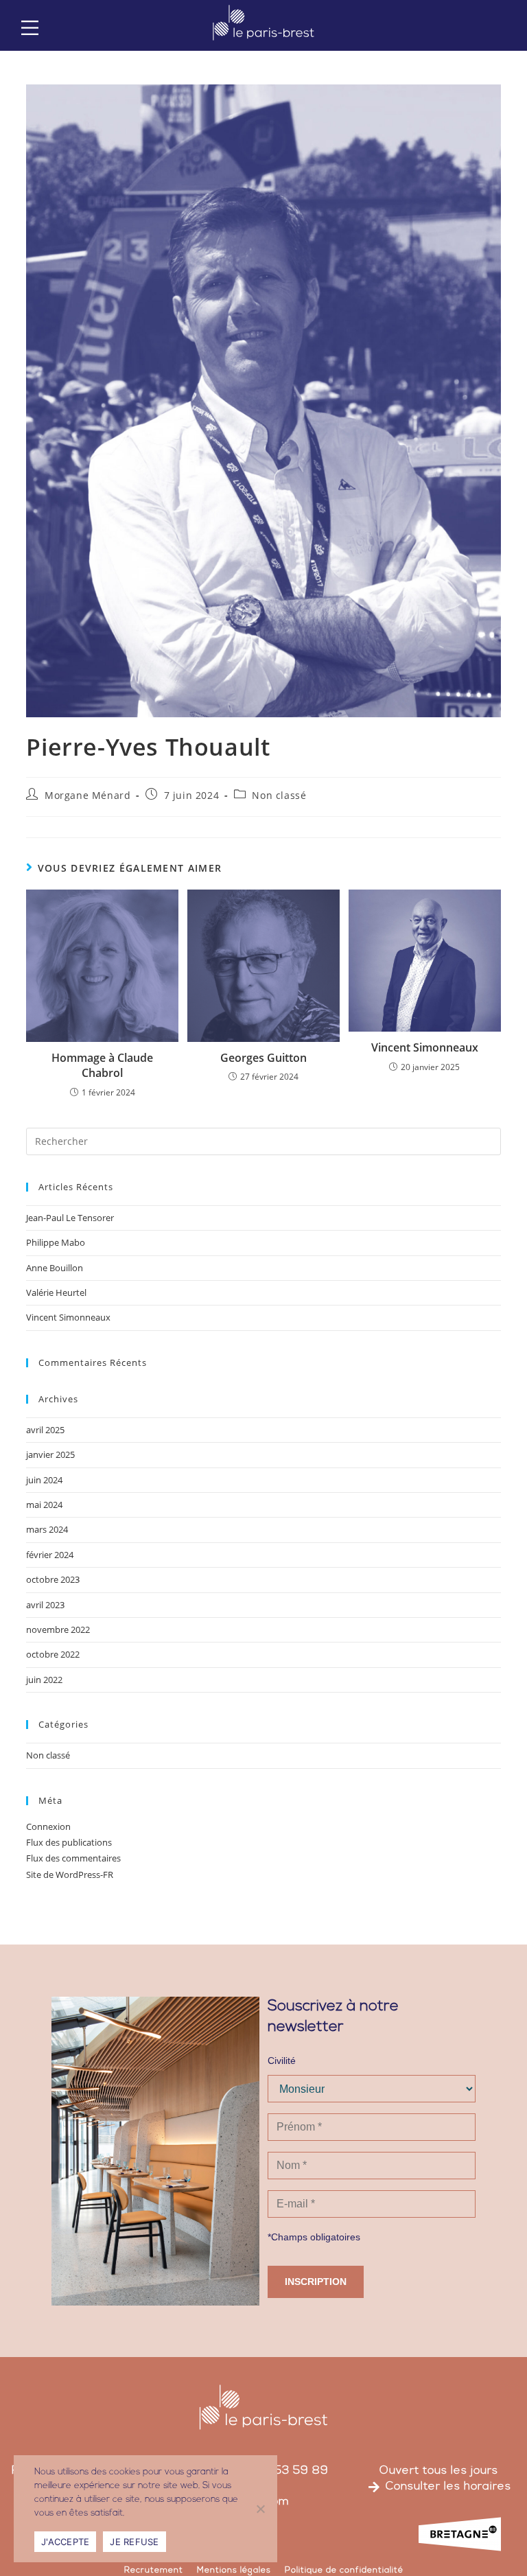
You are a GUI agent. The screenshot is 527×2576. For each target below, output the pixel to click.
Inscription (316, 2282)
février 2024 (50, 1555)
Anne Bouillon (55, 1268)
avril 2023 (45, 1605)
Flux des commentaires (73, 1858)
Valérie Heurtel (56, 1292)
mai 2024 (44, 1505)
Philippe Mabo (56, 1242)
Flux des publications (69, 1842)
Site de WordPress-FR (70, 1875)
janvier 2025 (50, 1454)
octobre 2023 (53, 1579)
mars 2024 (47, 1529)
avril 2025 (45, 1430)
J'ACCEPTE (65, 2542)
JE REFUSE (134, 2542)
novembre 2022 (58, 1629)
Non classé (279, 795)
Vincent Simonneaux (425, 1047)
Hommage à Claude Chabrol (102, 1065)
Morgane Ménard (87, 795)
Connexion (48, 1826)
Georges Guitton (263, 1058)
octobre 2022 (53, 1654)
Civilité (282, 2061)
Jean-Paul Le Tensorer (70, 1218)
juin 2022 (44, 1680)
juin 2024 (44, 1480)
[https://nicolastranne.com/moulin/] (30, 28)
